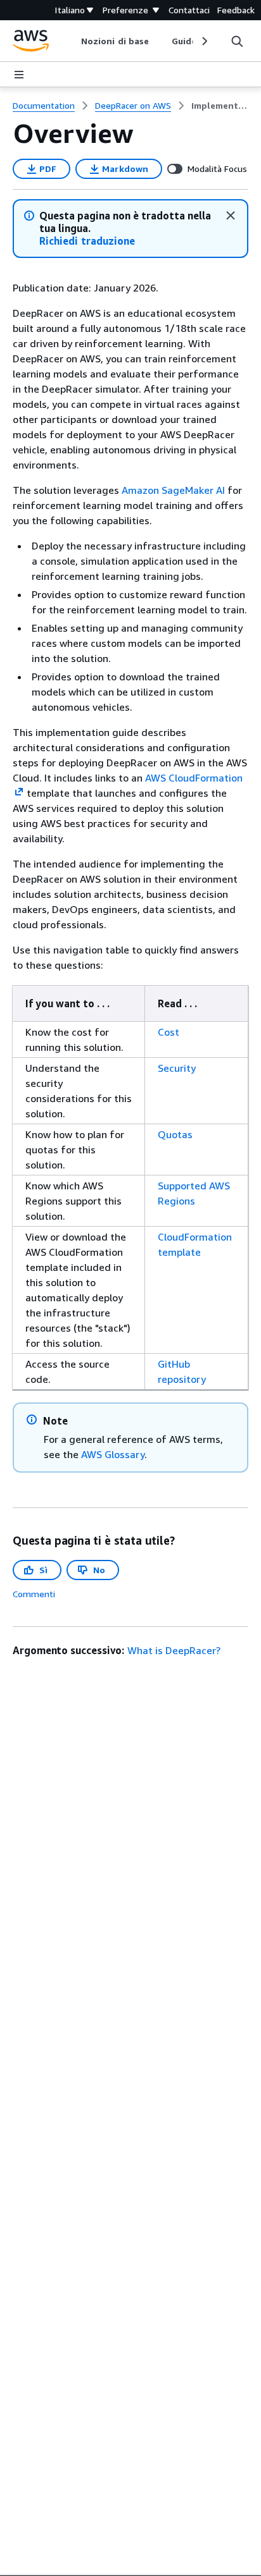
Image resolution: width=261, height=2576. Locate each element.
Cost (169, 1032)
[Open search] (237, 41)
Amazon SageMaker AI (173, 490)
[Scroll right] (204, 41)
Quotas (175, 1134)
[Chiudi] (231, 216)
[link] (220, 106)
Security (177, 1068)
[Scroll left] (72, 41)
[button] (87, 241)
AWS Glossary (113, 1454)
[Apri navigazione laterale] (19, 75)
